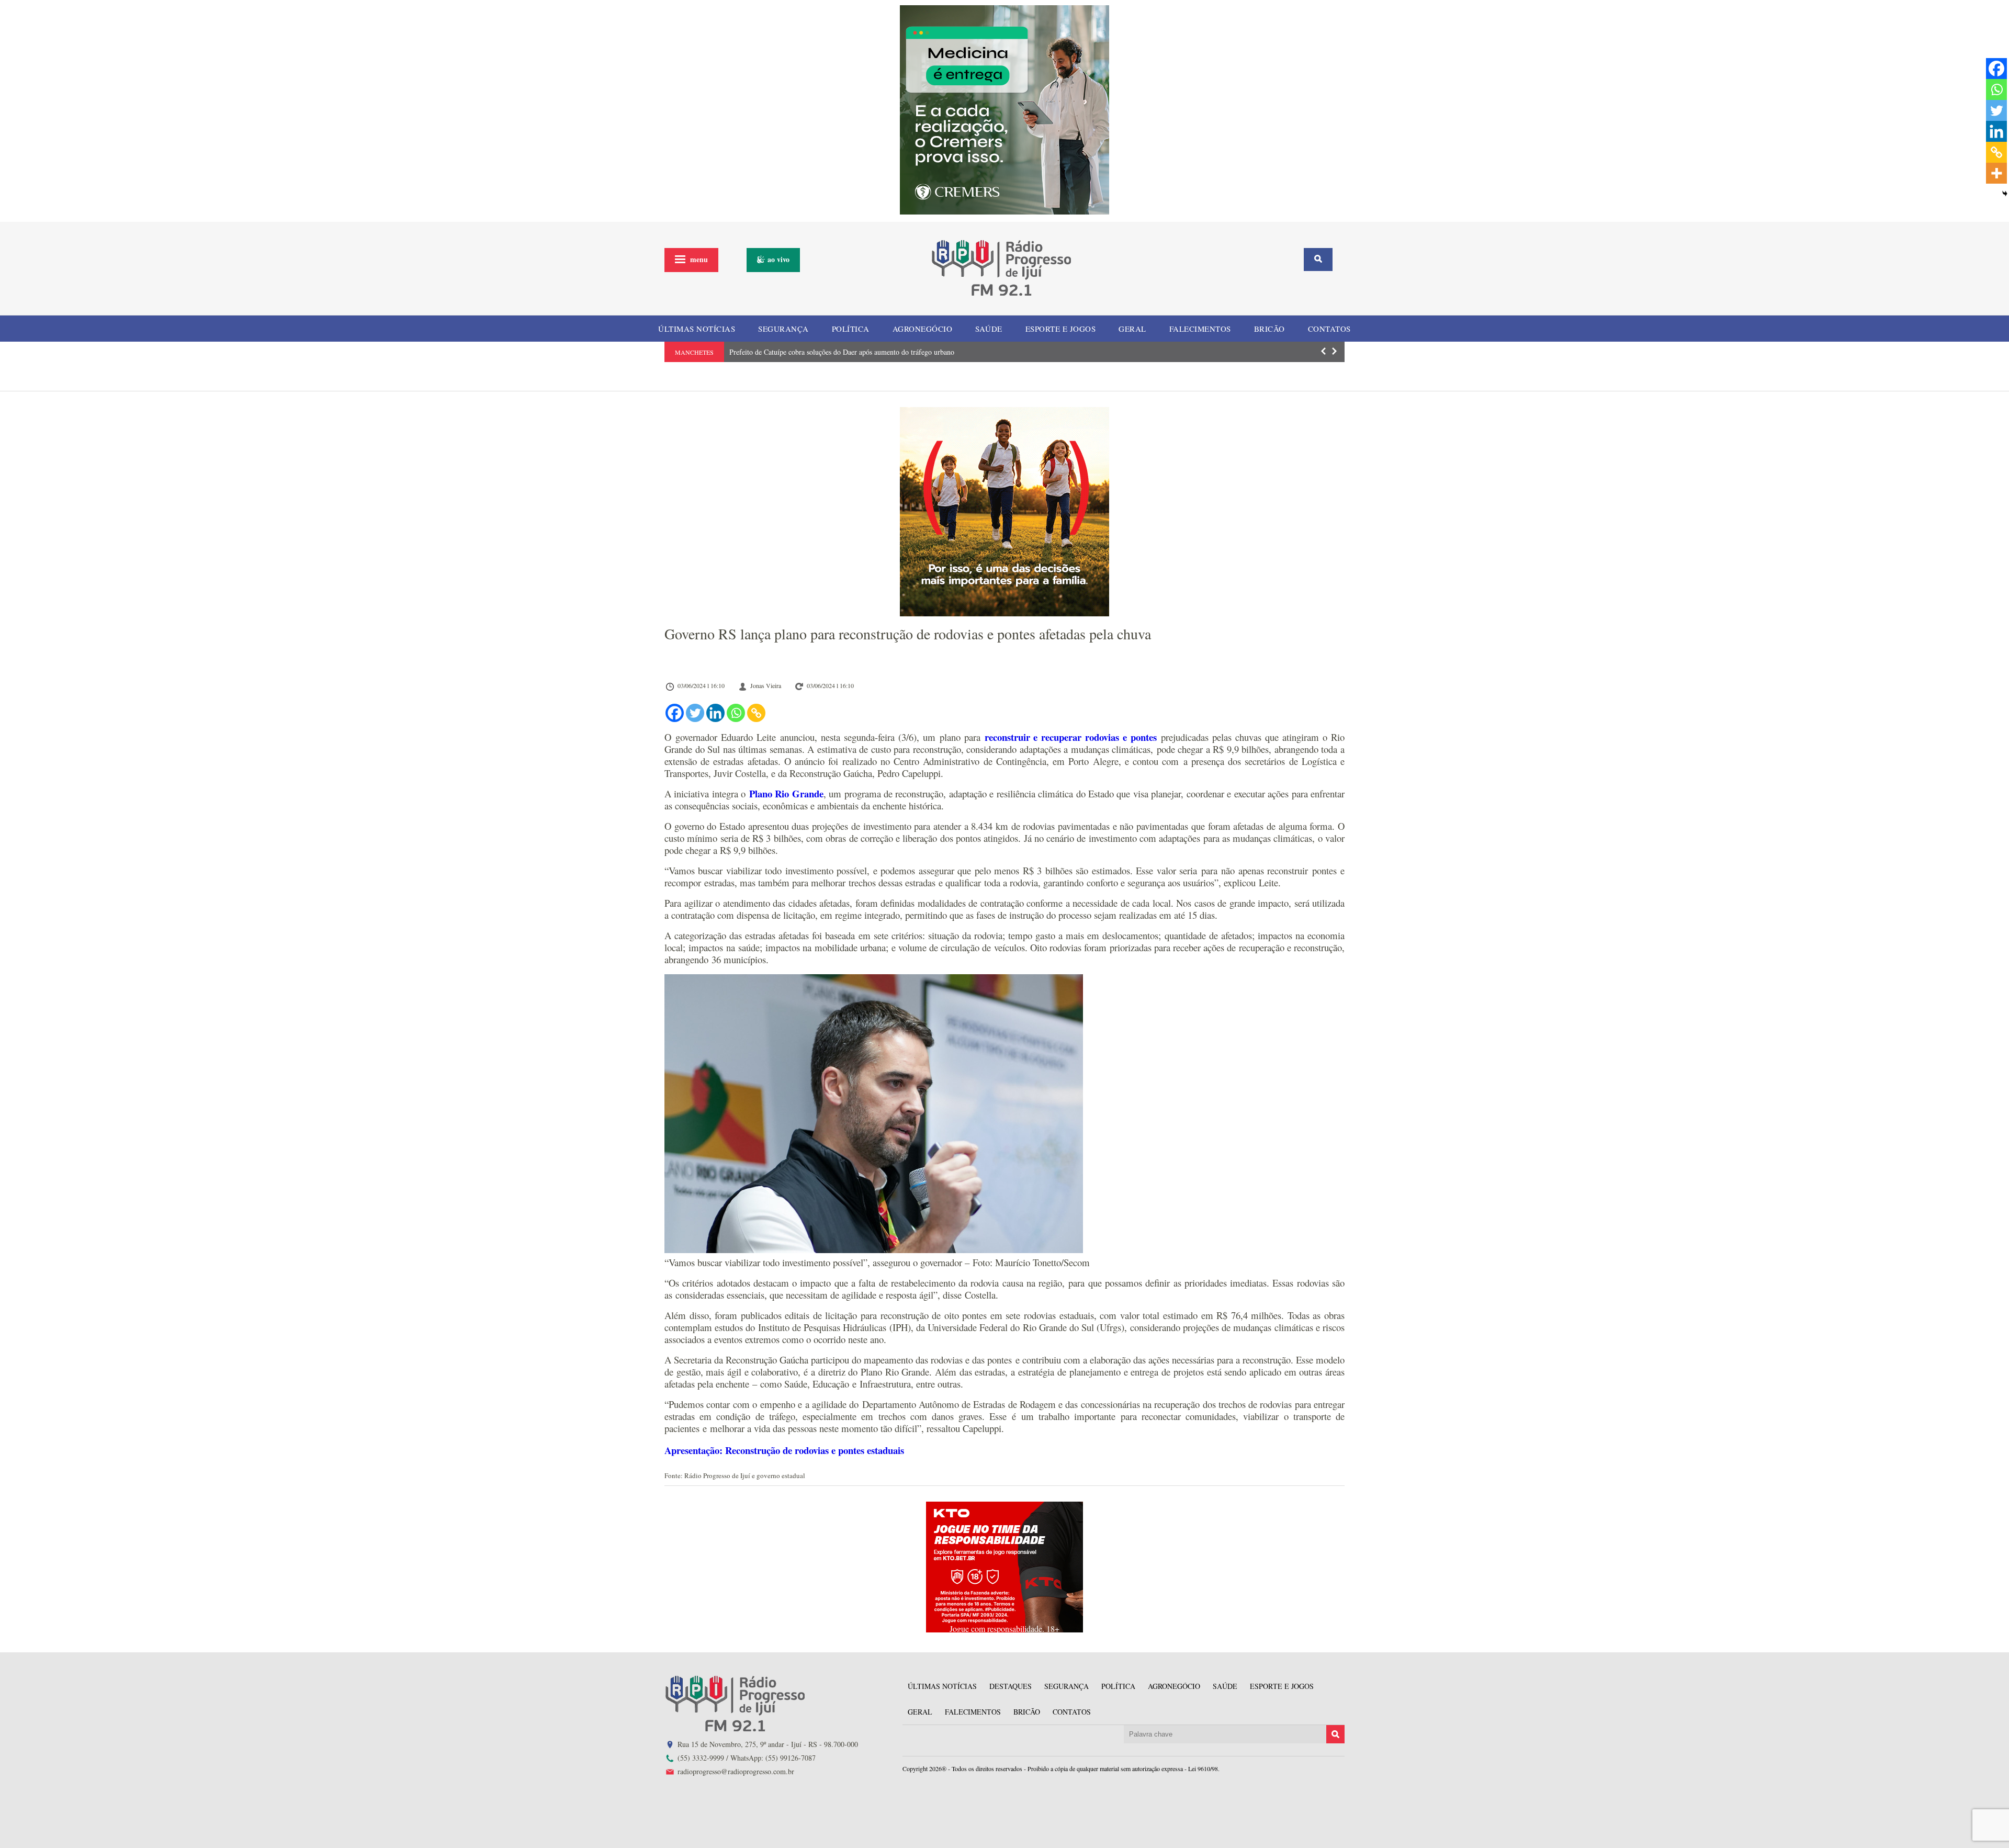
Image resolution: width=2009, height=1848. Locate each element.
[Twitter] (695, 713)
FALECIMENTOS (1200, 329)
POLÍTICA (851, 329)
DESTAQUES (1011, 1686)
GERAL (1132, 329)
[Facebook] (675, 713)
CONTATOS (1329, 329)
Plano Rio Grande (786, 793)
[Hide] (2005, 194)
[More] (1996, 173)
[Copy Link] (756, 713)
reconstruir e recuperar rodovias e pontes (1071, 737)
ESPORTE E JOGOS (1061, 329)
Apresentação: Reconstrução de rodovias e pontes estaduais (784, 1450)
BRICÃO (1269, 329)
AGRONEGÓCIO (923, 329)
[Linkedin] (715, 713)
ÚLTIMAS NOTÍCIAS (697, 329)
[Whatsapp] (736, 713)
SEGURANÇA (783, 329)
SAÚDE (989, 329)
